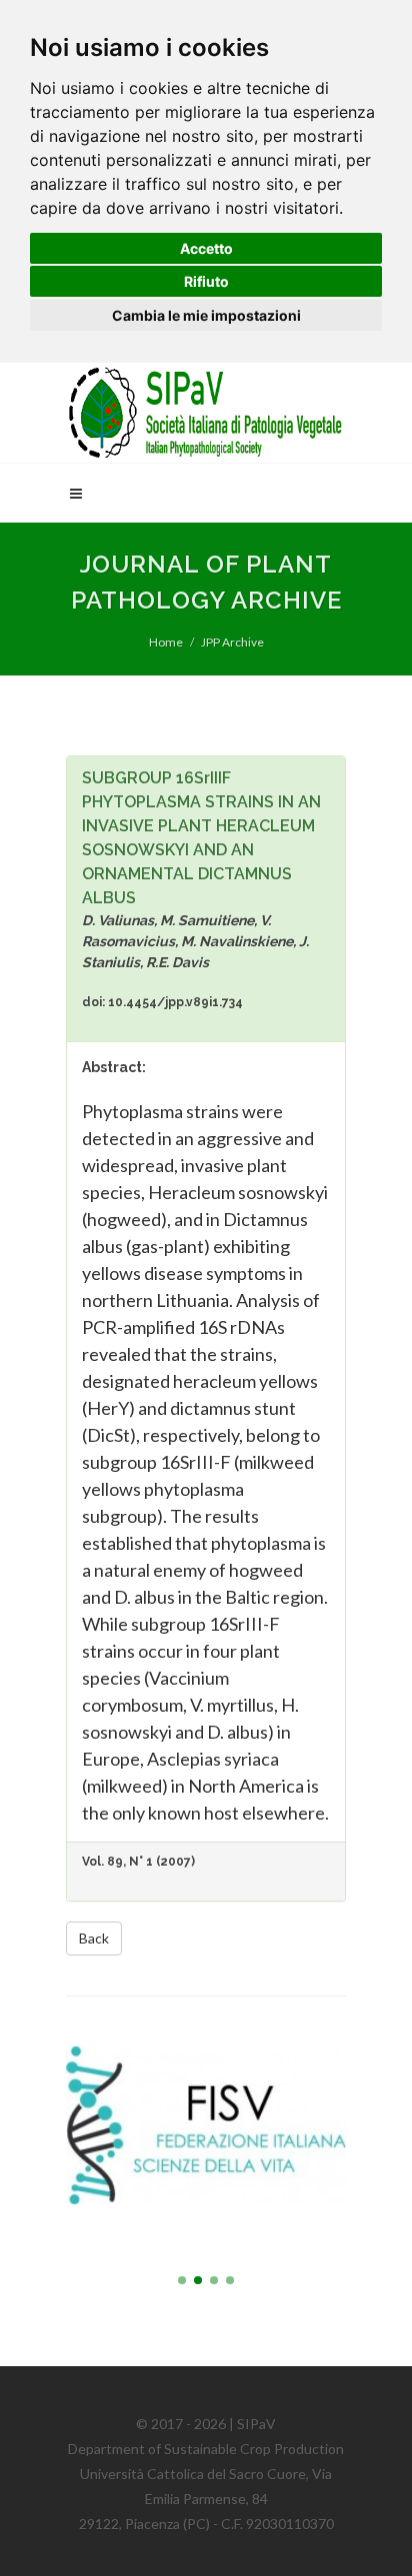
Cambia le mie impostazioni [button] (206, 315)
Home (166, 642)
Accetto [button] (206, 248)
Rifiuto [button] (206, 281)
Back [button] (94, 1938)
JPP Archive (232, 642)
